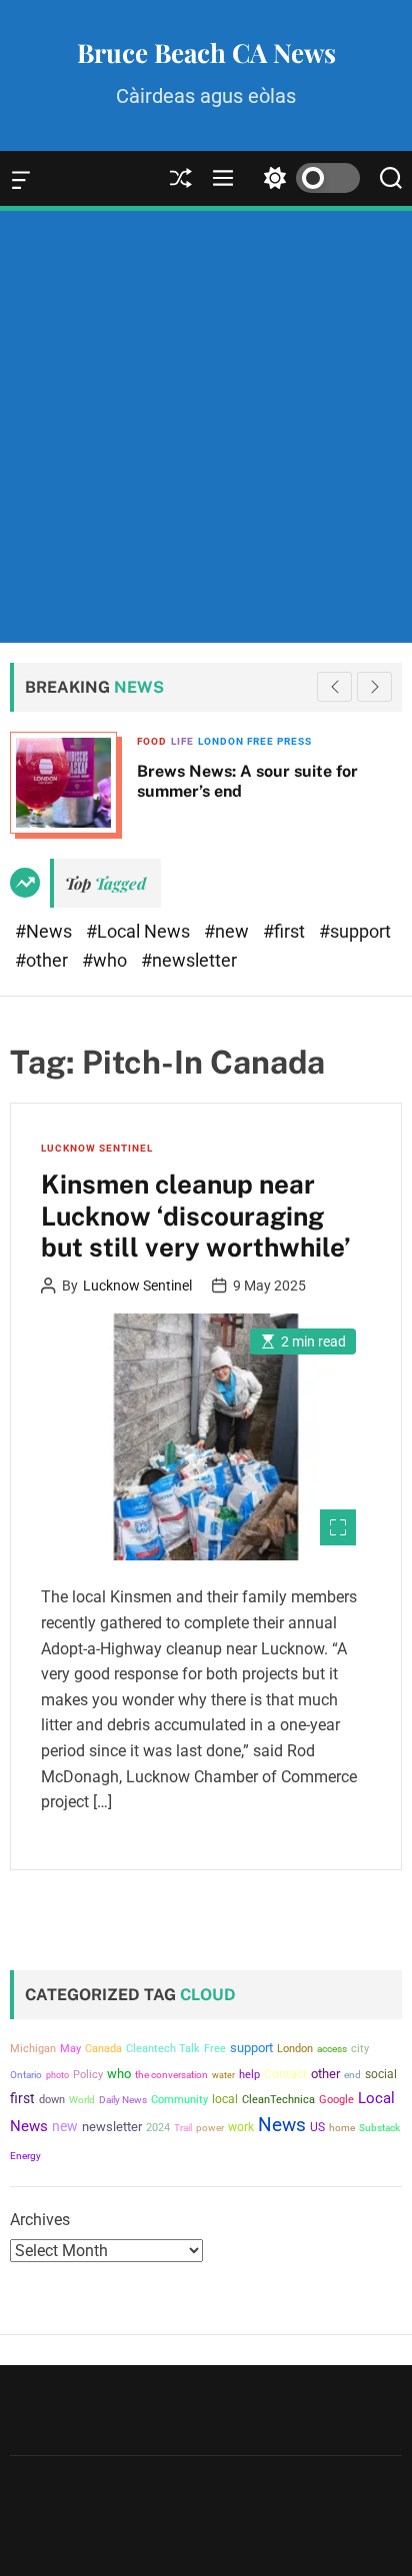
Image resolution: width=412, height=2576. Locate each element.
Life (63, 741)
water (223, 2075)
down (52, 2100)
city (360, 2049)
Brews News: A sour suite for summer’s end (128, 781)
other (325, 2074)
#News (45, 931)
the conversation (171, 2075)
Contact (285, 2074)
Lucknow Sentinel (97, 1148)
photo (57, 2075)
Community (179, 2100)
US (317, 2127)
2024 (158, 2128)
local (225, 2099)
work (241, 2127)
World (82, 2100)
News (282, 2125)
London (295, 2049)
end (352, 2075)
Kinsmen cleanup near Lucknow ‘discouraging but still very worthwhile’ (196, 1215)
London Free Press (136, 741)
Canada (103, 2049)
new (65, 2126)
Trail (183, 2128)
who (119, 2074)
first (22, 2098)
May (70, 2048)
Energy (25, 2156)
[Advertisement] (206, 427)
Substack (379, 2128)
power (210, 2128)
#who (106, 960)
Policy (88, 2075)
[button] (374, 687)
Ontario (26, 2075)
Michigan (33, 2049)
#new (228, 931)
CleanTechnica (278, 2100)
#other (43, 960)
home (342, 2128)
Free (215, 2049)
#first (286, 931)
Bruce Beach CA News (206, 53)
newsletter (112, 2127)
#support (355, 931)
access (332, 2049)
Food (33, 741)
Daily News (123, 2100)
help (249, 2075)
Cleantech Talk (163, 2049)
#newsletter (189, 960)
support (251, 2048)
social (381, 2074)
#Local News (140, 931)
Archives (40, 2220)
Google (336, 2100)
